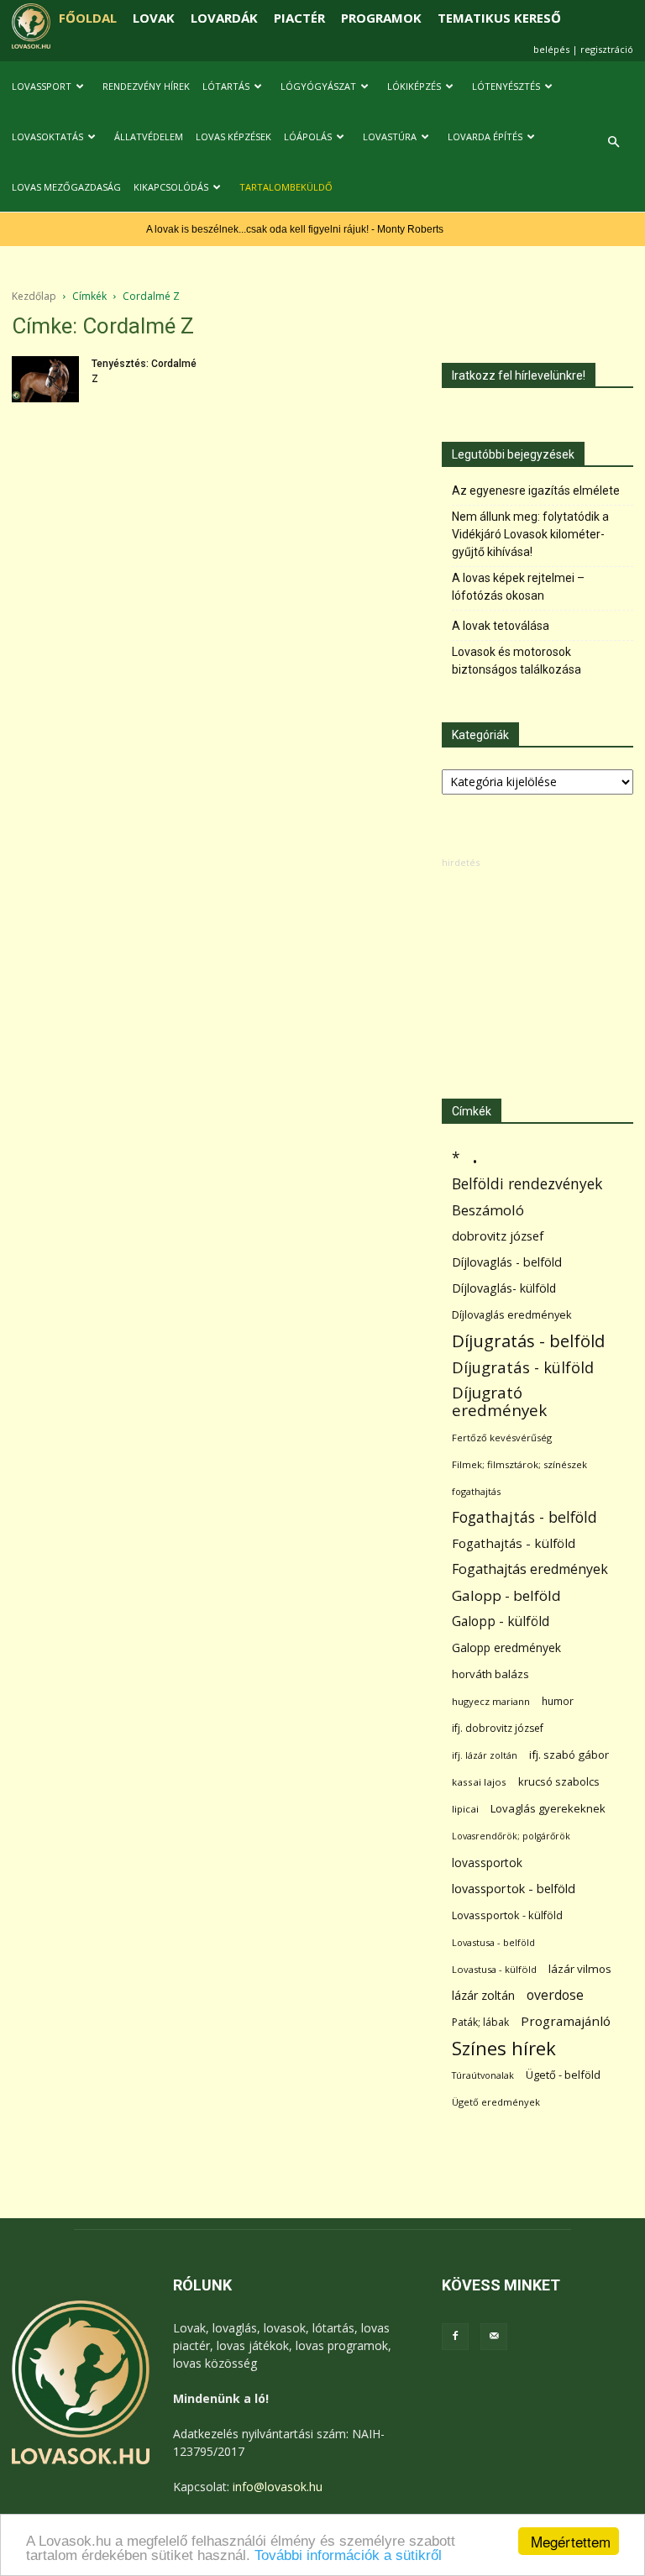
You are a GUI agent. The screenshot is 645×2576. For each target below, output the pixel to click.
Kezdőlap (34, 296)
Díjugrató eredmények (499, 1402)
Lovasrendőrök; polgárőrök (511, 1836)
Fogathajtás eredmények (530, 1569)
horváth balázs (490, 1674)
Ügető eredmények (496, 2102)
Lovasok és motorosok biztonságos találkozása (517, 661)
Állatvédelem (149, 136)
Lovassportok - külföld (507, 1915)
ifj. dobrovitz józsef (498, 1728)
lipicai (465, 1809)
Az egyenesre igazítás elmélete (536, 491)
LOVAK (154, 18)
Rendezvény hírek (146, 86)
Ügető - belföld (563, 2075)
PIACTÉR (299, 18)
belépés (551, 49)
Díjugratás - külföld (523, 1367)
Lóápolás (308, 136)
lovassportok (487, 1862)
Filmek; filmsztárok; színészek (519, 1464)
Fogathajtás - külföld (514, 1543)
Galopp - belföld (506, 1595)
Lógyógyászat (318, 86)
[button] (613, 142)
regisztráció (607, 49)
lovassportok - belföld (514, 1889)
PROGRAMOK (381, 18)
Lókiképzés (414, 86)
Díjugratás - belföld (528, 1341)
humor (558, 1701)
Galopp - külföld (501, 1621)
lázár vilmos (580, 1969)
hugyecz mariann (491, 1701)
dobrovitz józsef (498, 1236)
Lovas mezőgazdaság (66, 187)
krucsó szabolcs (559, 1781)
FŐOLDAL (88, 18)
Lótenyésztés (506, 86)
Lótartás (226, 86)
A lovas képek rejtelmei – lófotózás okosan (518, 587)
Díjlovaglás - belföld (507, 1262)
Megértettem (571, 2541)
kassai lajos (479, 1782)
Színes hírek (504, 2048)
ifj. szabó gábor (569, 1755)
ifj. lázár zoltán (485, 1755)
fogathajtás (476, 1491)
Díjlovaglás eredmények (512, 1314)
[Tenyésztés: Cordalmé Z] (45, 379)
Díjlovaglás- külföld (504, 1288)
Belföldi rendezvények (527, 1184)
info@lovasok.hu (278, 2487)
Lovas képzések (233, 136)
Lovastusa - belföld (493, 1942)
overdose (555, 1995)
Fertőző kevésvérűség (502, 1438)
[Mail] (494, 2337)
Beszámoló (488, 1210)
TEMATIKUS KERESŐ (499, 18)
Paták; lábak (480, 2022)
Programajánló (566, 2021)
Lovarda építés (485, 136)
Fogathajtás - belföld (524, 1517)
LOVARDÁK (224, 18)
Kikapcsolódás (171, 187)
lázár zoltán (483, 1995)
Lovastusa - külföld (494, 1969)
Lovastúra (390, 136)
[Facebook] (455, 2337)
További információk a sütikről (348, 2555)
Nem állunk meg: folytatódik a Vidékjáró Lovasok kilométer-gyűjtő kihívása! (530, 534)
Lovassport (42, 86)
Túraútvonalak (483, 2075)
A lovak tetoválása (501, 626)
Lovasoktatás (47, 136)
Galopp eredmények (506, 1647)
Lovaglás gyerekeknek (548, 1808)
